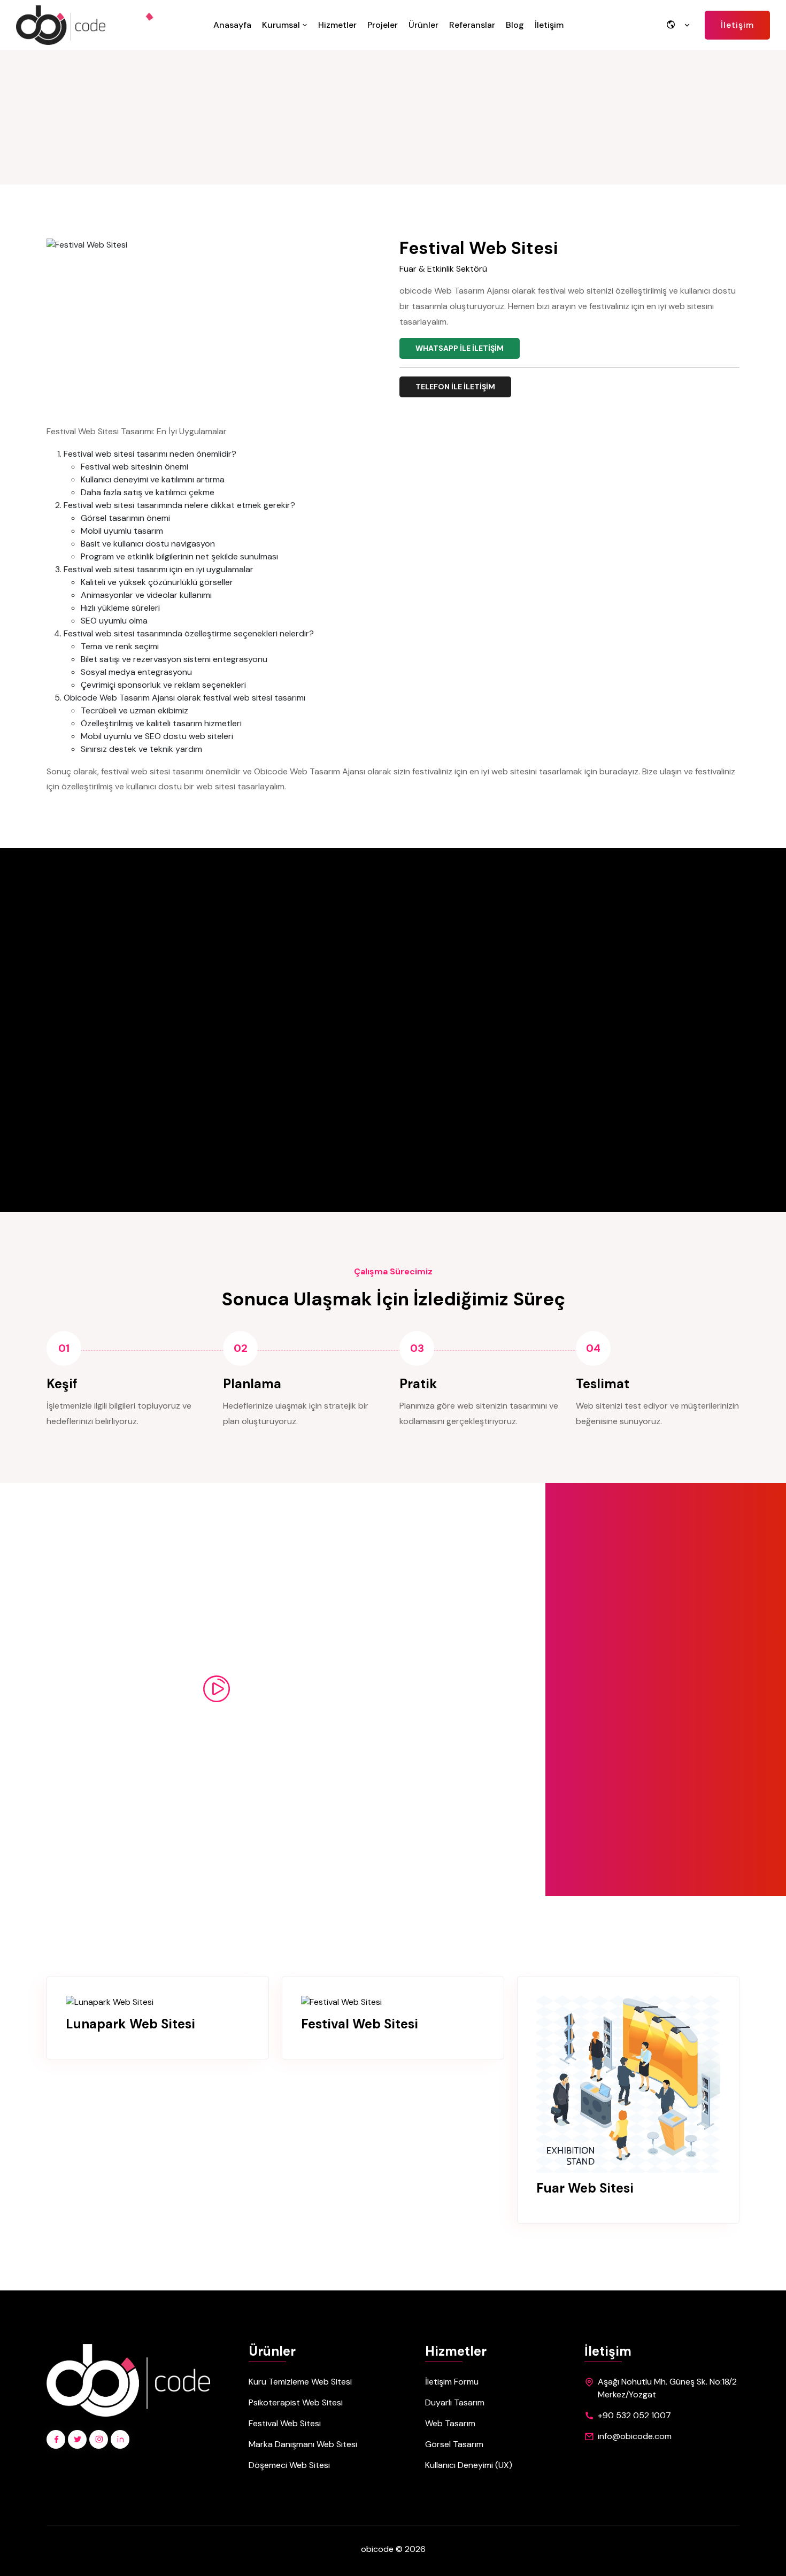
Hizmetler (337, 25)
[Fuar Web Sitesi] (628, 2084)
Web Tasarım (450, 2423)
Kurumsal (282, 25)
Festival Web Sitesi (360, 2024)
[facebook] (56, 2439)
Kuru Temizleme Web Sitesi (300, 2382)
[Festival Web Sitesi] (341, 2002)
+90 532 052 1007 (634, 2415)
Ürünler (423, 25)
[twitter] (77, 2439)
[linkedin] (120, 2439)
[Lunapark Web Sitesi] (110, 2002)
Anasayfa (232, 25)
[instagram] (99, 2439)
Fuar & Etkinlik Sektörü (443, 269)
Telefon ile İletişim (455, 387)
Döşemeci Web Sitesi (289, 2465)
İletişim (549, 25)
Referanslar (472, 25)
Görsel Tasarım (454, 2444)
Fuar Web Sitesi (585, 2189)
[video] (217, 1689)
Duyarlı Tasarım (455, 2402)
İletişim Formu (452, 2382)
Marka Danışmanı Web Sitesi (303, 2444)
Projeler (383, 25)
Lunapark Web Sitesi (130, 2024)
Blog (515, 25)
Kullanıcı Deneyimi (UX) (469, 2465)
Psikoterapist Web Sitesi (296, 2402)
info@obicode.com (635, 2436)
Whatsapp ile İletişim (460, 348)
